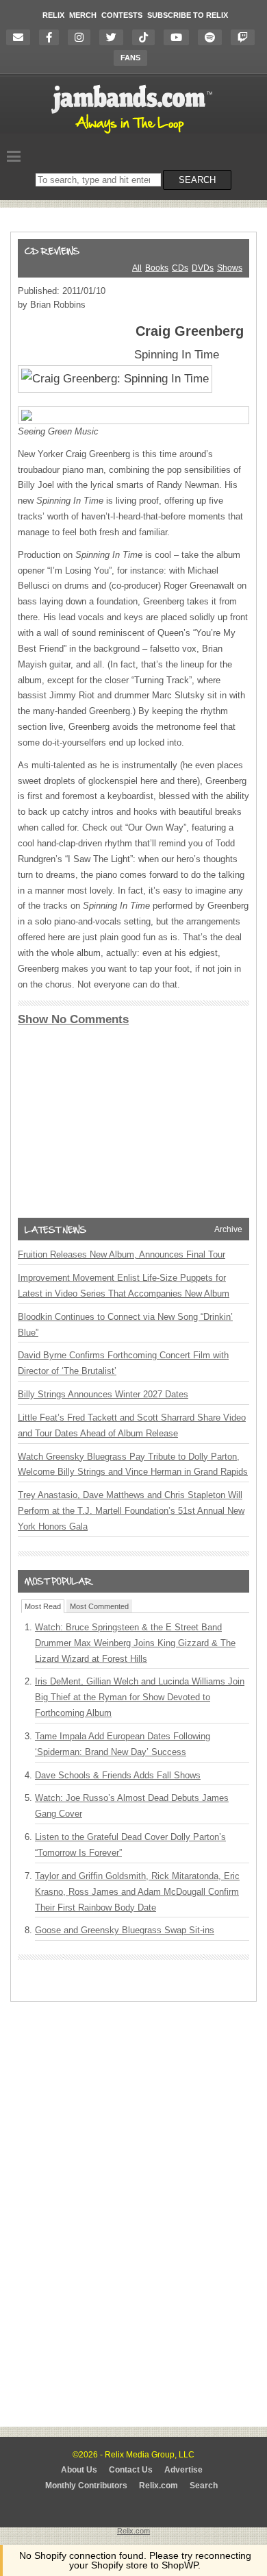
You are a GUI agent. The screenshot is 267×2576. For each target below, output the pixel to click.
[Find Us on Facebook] (52, 37)
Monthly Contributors (86, 2486)
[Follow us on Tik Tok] (147, 37)
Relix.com (158, 2486)
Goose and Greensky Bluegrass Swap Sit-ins (125, 1930)
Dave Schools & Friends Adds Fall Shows (118, 1775)
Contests (122, 15)
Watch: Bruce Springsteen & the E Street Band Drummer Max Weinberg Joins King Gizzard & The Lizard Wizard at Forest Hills (135, 1643)
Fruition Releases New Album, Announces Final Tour (122, 1254)
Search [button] (197, 180)
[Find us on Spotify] (213, 37)
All (137, 268)
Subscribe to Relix (188, 15)
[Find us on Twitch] (246, 37)
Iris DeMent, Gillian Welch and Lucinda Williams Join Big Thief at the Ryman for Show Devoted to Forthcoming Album (140, 1697)
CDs (180, 268)
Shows (230, 268)
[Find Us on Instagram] (82, 37)
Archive (228, 1229)
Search (204, 2486)
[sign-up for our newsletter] (22, 37)
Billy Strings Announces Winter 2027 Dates (103, 1394)
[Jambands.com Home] (134, 134)
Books (157, 268)
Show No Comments (73, 1019)
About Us (79, 2470)
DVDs (203, 268)
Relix (53, 15)
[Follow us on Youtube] (180, 37)
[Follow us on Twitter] (115, 37)
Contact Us (131, 2470)
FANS (130, 58)
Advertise (183, 2470)
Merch (83, 15)
